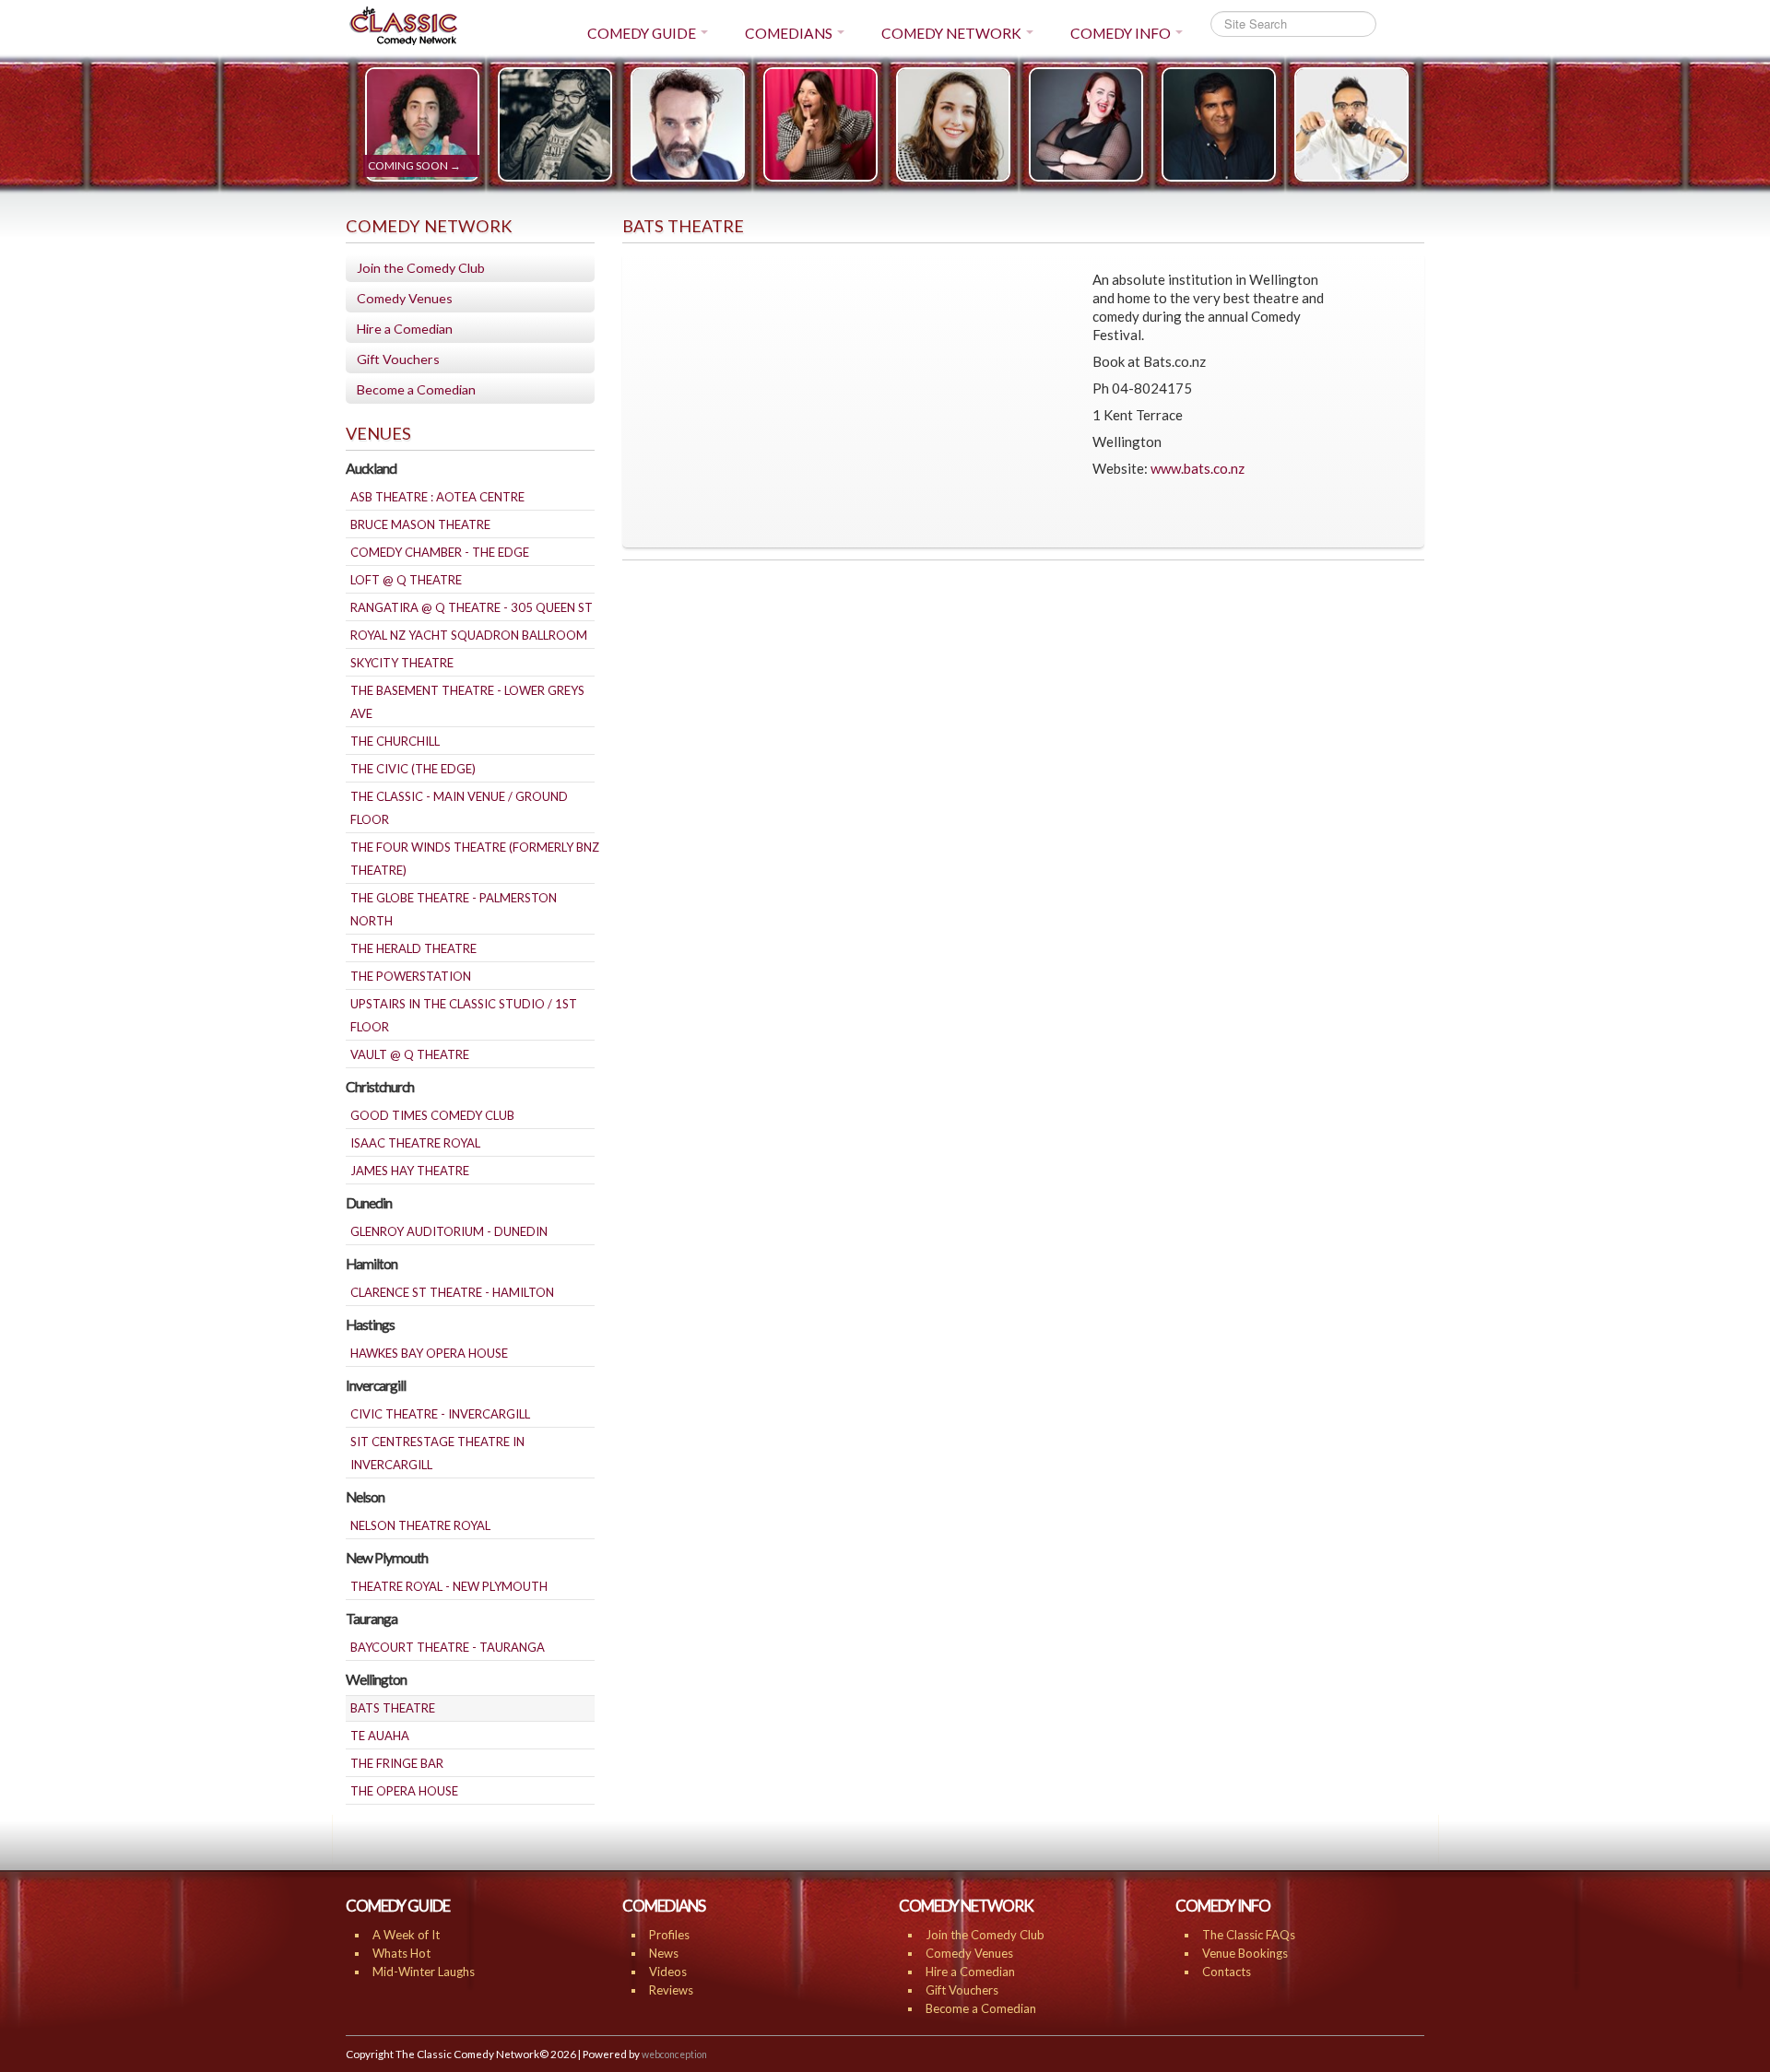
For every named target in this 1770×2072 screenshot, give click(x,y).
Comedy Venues (405, 298)
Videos (668, 1972)
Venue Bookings (1245, 1953)
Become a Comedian (416, 389)
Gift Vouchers (398, 359)
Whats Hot (401, 1953)
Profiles (669, 1935)
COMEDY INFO (1121, 33)
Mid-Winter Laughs (424, 1972)
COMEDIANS (789, 33)
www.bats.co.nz (1198, 468)
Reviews (671, 1990)
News (664, 1953)
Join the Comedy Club (421, 268)
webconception (674, 2054)
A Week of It (406, 1935)
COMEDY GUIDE (642, 33)
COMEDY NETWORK (951, 33)
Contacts (1227, 1972)
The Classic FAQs (1249, 1935)
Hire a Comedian (405, 329)
